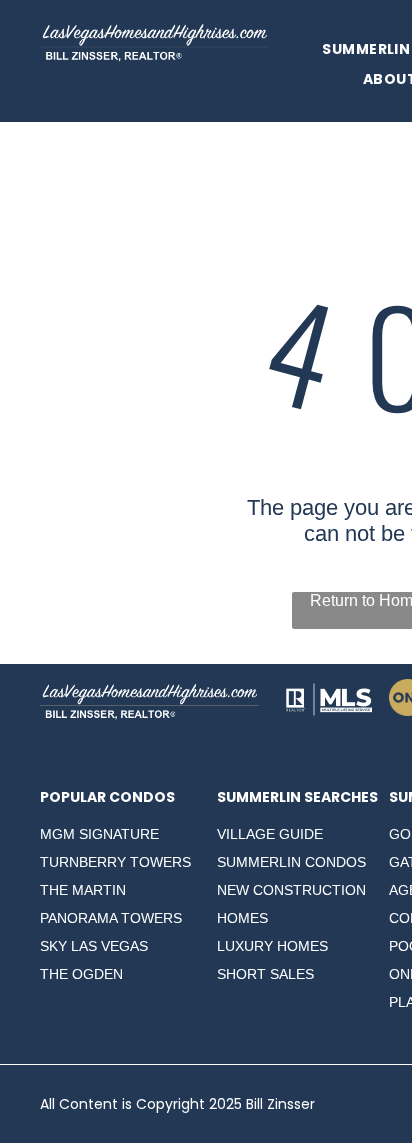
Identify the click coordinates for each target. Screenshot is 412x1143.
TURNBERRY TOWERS (115, 862)
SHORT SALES (265, 974)
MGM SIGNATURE (99, 834)
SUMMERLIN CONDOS (291, 862)
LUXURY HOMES (272, 946)
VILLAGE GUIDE (270, 834)
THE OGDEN (81, 974)
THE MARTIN (83, 890)
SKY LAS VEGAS (94, 946)
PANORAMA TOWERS (111, 918)
